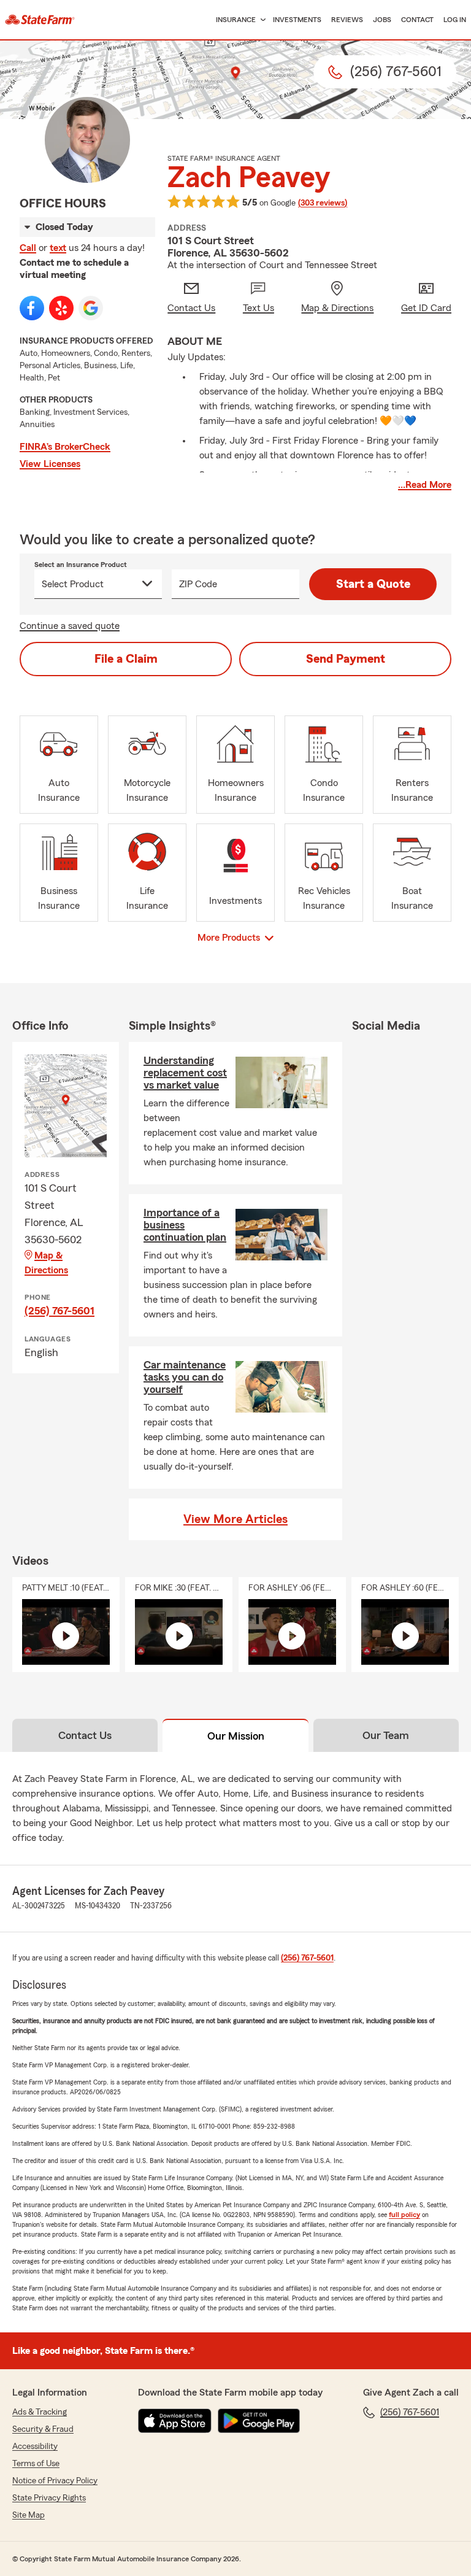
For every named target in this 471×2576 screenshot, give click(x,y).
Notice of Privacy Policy (55, 2481)
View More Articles (235, 1519)
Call (28, 248)
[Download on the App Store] (175, 2421)
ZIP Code (198, 584)
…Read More (425, 485)
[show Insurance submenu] (261, 20)
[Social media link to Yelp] (61, 308)
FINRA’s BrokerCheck (65, 447)
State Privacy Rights (49, 2498)
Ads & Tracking (40, 2412)
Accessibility (35, 2447)
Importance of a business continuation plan (185, 1225)
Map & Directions (46, 1263)
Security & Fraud (43, 2429)
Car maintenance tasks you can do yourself (185, 1377)
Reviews (347, 20)
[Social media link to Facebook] (32, 308)
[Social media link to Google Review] (91, 308)
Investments (297, 20)
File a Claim (126, 659)
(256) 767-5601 (59, 1311)
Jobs (382, 20)
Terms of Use (36, 2464)
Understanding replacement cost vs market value (185, 1073)
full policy (404, 2215)
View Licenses (50, 464)
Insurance (236, 20)
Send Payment (346, 659)
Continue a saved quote (70, 626)
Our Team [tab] (386, 1735)
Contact (417, 20)
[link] (40, 20)
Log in (455, 20)
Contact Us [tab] (85, 1735)
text (58, 248)
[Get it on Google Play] (259, 2421)
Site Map (29, 2515)
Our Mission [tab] (236, 1736)
